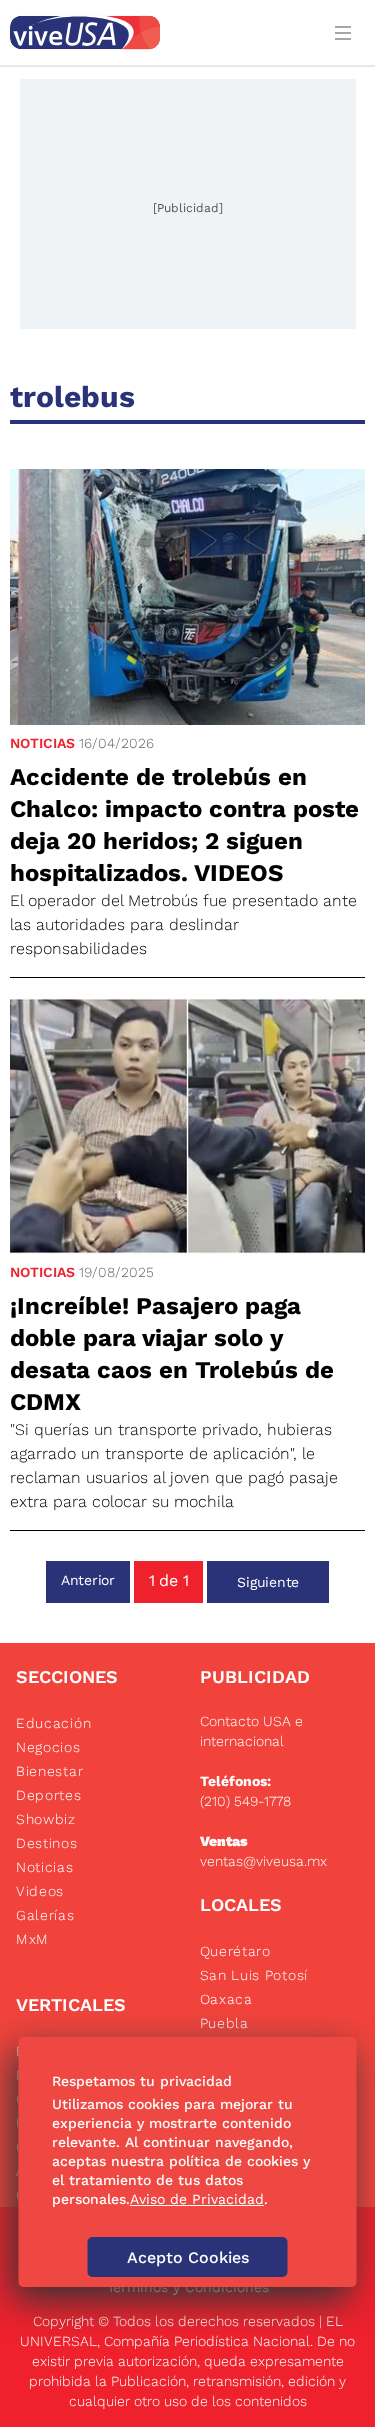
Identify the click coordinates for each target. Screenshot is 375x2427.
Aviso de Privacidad (197, 2199)
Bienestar (49, 1771)
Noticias (42, 743)
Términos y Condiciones (188, 2287)
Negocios (48, 1747)
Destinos (47, 1843)
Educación (53, 1723)
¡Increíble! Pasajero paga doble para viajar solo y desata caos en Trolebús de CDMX (172, 1354)
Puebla (224, 2023)
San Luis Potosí (254, 1975)
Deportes (49, 1795)
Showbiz (46, 1819)
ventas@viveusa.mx (263, 1861)
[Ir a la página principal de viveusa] (159, 32)
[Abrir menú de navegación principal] (347, 32)
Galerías (45, 1915)
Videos (40, 1891)
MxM (32, 1939)
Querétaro (235, 1951)
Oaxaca (226, 1999)
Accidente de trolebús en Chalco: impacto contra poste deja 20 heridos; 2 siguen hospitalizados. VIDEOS (184, 825)
